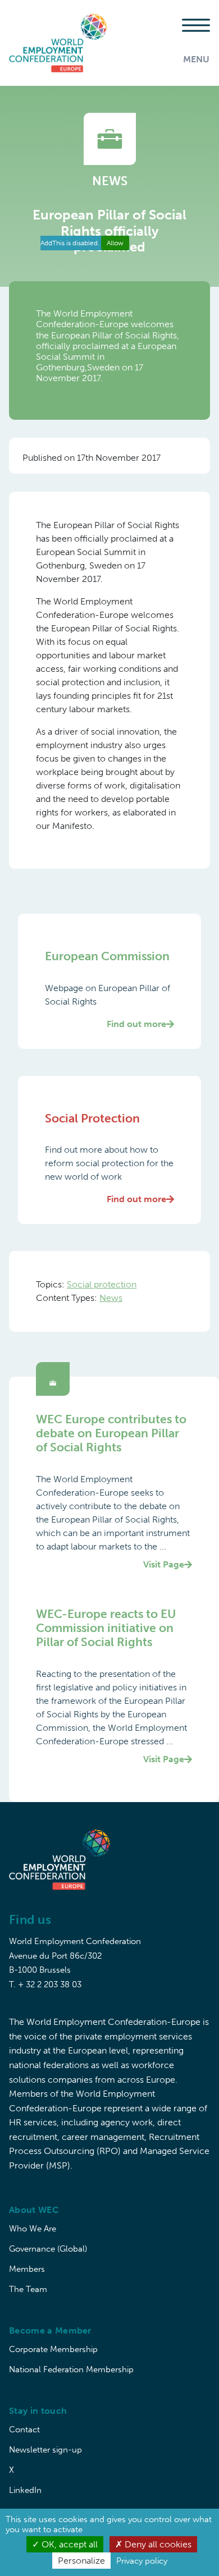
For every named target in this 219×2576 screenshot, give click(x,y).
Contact (24, 2430)
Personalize (81, 2561)
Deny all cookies (157, 2544)
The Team (28, 2289)
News (111, 1298)
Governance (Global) (48, 2249)
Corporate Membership (53, 2349)
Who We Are (33, 2229)
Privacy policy (142, 2561)
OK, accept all (69, 2544)
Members (27, 2269)
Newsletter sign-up (45, 2450)
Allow (115, 243)
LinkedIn (25, 2490)
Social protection (102, 1284)
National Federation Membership (71, 2369)
